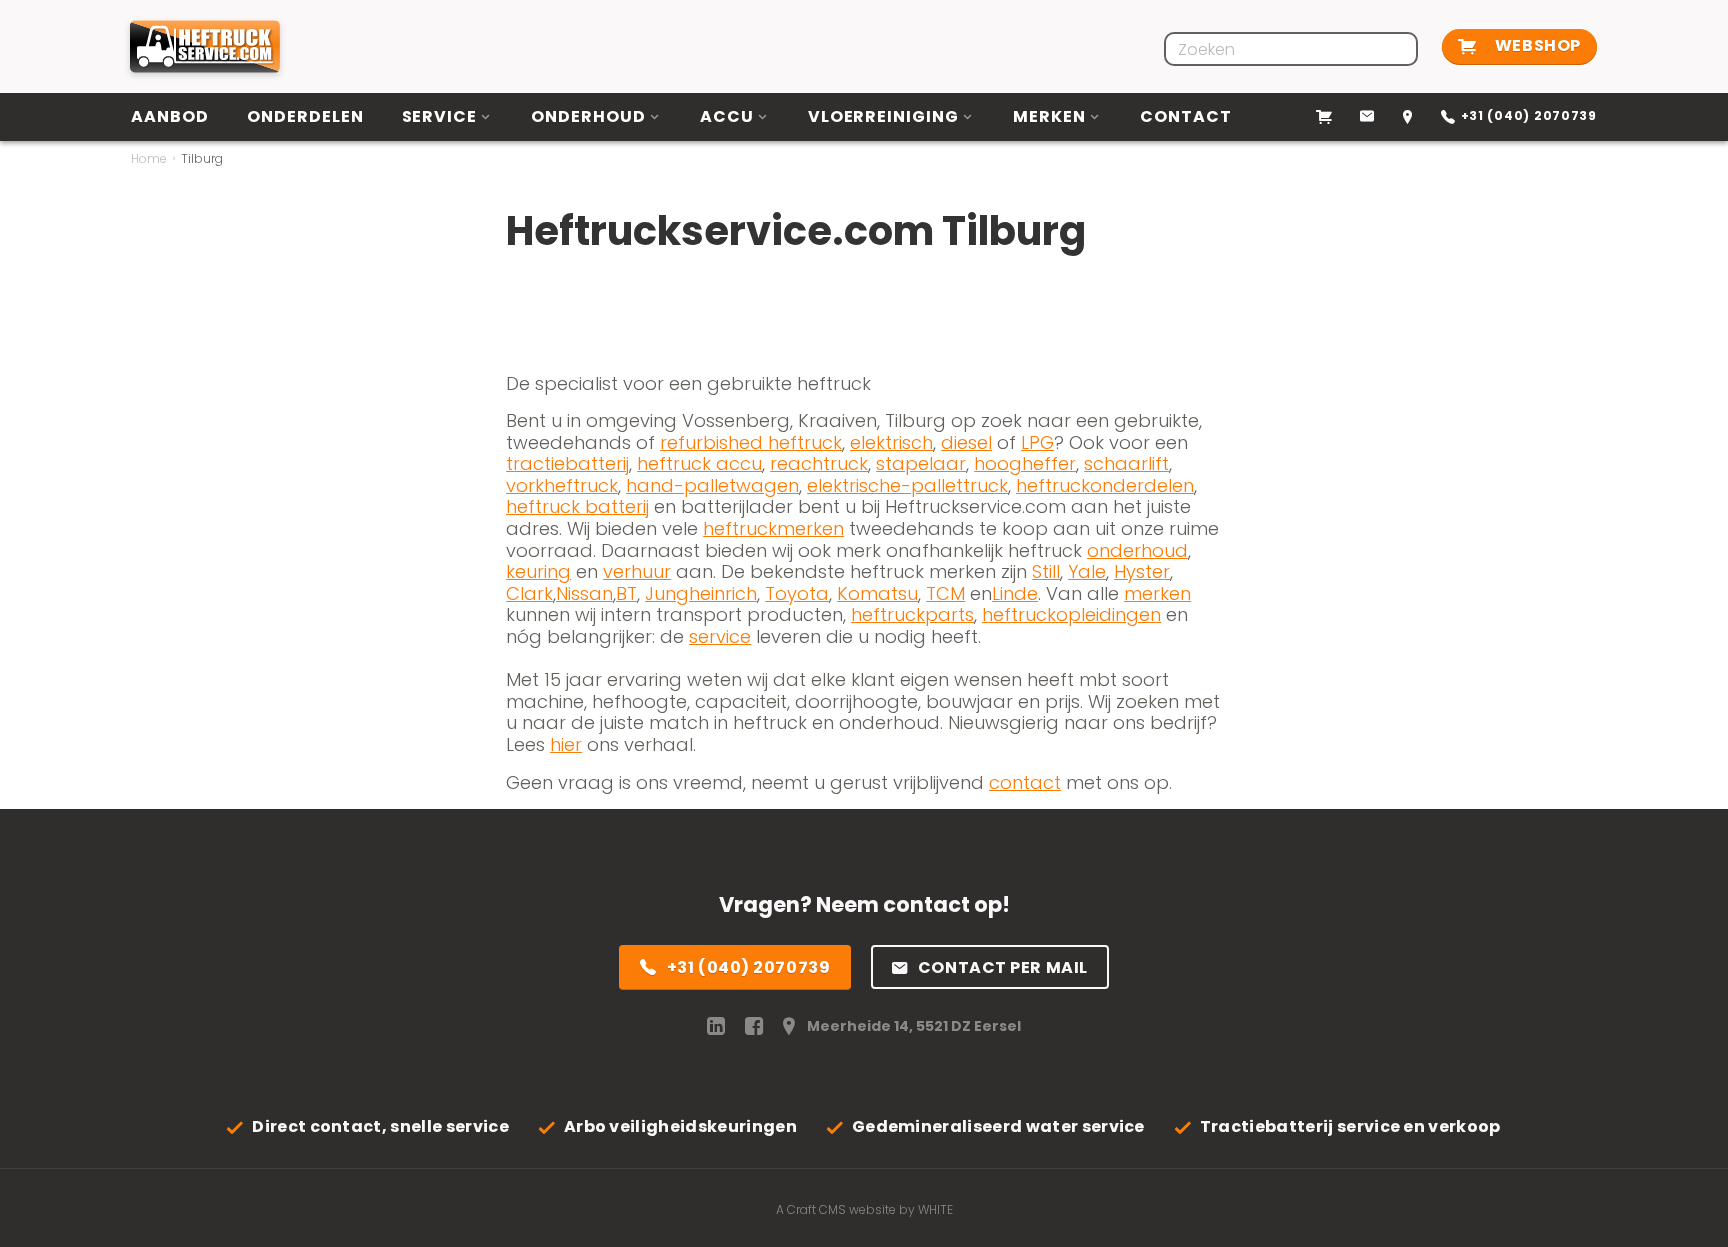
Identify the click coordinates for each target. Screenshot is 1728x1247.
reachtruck (819, 463)
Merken (1049, 116)
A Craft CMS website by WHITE (864, 1209)
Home (149, 158)
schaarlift (1126, 463)
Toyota (797, 593)
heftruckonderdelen (1105, 485)
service (720, 636)
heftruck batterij (577, 506)
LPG (1037, 442)
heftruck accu (699, 463)
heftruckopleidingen (1071, 614)
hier (566, 744)
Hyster (1142, 571)
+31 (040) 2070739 (749, 967)
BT (626, 593)
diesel (966, 442)
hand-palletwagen (712, 485)
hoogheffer (1025, 463)
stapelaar (921, 463)
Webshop (1535, 45)
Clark (529, 593)
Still (1046, 571)
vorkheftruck (562, 485)
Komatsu (877, 593)
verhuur (637, 571)
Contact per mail (1003, 967)
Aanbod (170, 116)
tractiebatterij (567, 463)
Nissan (584, 593)
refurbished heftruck (751, 442)
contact (1025, 782)
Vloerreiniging (883, 116)
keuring (538, 571)
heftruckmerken (773, 528)
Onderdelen (305, 116)
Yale (1087, 571)
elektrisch (891, 442)
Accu (727, 116)
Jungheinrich (701, 593)
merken (1157, 593)
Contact (1186, 116)
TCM (945, 593)
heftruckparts (912, 614)
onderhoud (1137, 550)
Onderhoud (588, 116)
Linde (1015, 593)
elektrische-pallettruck (907, 485)
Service (440, 116)
